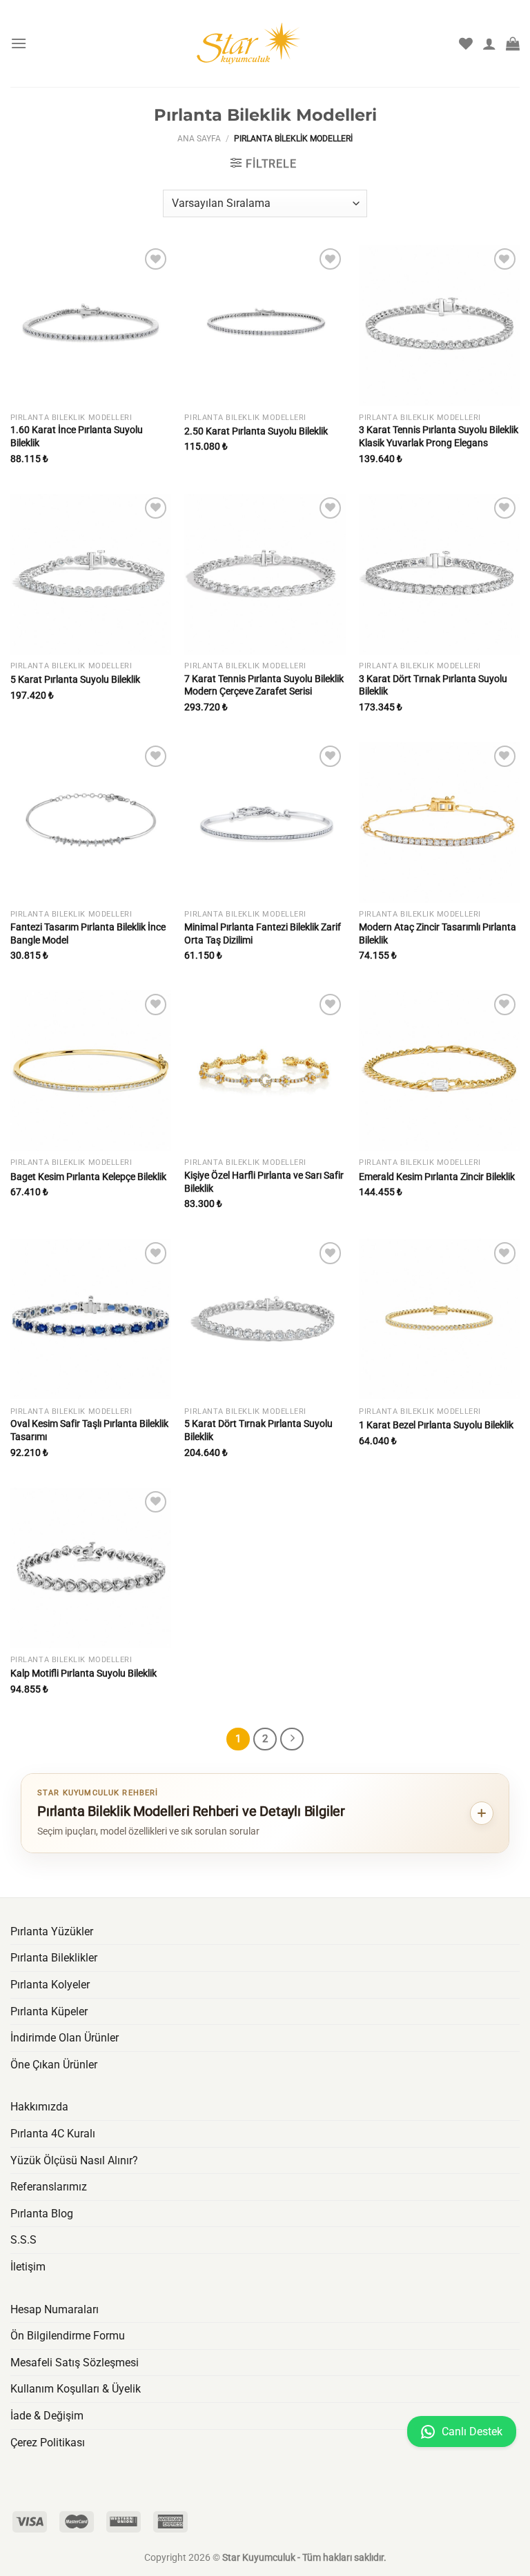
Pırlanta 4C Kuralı (53, 2134)
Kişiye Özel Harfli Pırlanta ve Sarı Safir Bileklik (264, 1182)
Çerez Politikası (48, 2443)
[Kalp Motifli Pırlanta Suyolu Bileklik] (91, 1568)
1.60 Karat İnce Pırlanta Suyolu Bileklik (77, 437)
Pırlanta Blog (42, 2214)
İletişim (28, 2267)
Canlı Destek (471, 2432)
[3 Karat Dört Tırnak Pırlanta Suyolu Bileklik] (439, 574)
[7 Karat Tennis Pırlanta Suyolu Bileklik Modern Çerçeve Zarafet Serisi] (265, 574)
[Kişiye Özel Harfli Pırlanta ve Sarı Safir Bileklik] (265, 1071)
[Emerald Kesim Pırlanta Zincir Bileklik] (439, 1071)
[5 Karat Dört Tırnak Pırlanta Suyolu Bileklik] (265, 1319)
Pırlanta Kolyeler (50, 1985)
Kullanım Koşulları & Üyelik (76, 2389)
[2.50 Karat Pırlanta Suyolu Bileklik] (265, 325)
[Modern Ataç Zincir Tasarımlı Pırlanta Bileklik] (439, 822)
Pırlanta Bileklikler (54, 1958)
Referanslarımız (49, 2187)
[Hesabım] (489, 43)
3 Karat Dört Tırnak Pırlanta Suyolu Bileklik (433, 686)
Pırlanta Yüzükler (52, 1931)
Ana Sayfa (199, 139)
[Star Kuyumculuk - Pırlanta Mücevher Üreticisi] (265, 43)
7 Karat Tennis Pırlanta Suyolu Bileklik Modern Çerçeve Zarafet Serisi (264, 686)
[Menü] (19, 43)
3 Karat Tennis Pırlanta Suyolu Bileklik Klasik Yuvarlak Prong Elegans (439, 437)
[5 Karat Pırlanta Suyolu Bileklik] (91, 574)
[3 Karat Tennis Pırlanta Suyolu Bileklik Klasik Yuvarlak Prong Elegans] (439, 325)
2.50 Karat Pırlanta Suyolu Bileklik (256, 431)
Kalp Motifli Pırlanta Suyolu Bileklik (84, 1674)
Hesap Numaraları (55, 2309)
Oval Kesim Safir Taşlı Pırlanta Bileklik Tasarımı (89, 1430)
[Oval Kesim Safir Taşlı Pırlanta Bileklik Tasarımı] (91, 1319)
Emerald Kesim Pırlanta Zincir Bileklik (437, 1177)
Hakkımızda (39, 2107)
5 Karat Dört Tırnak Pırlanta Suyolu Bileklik (258, 1430)
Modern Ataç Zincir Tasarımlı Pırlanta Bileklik (438, 934)
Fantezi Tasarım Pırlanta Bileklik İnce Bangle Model (88, 934)
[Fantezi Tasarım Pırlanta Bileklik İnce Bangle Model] (91, 822)
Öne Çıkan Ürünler (54, 2065)
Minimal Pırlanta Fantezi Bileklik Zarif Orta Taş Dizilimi (263, 934)
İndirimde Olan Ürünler (65, 2038)
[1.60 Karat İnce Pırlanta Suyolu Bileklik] (91, 325)
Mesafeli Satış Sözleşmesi (75, 2363)
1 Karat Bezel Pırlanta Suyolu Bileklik (436, 1425)
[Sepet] (513, 43)
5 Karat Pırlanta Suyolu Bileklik (75, 680)
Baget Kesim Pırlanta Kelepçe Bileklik (88, 1177)
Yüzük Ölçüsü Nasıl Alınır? (74, 2160)
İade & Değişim (47, 2416)
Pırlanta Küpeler (49, 2011)
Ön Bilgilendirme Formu (68, 2336)
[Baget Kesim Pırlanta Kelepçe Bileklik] (91, 1071)
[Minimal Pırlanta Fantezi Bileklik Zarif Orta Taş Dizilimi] (265, 822)
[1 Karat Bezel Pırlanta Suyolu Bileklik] (439, 1319)
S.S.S (23, 2240)
